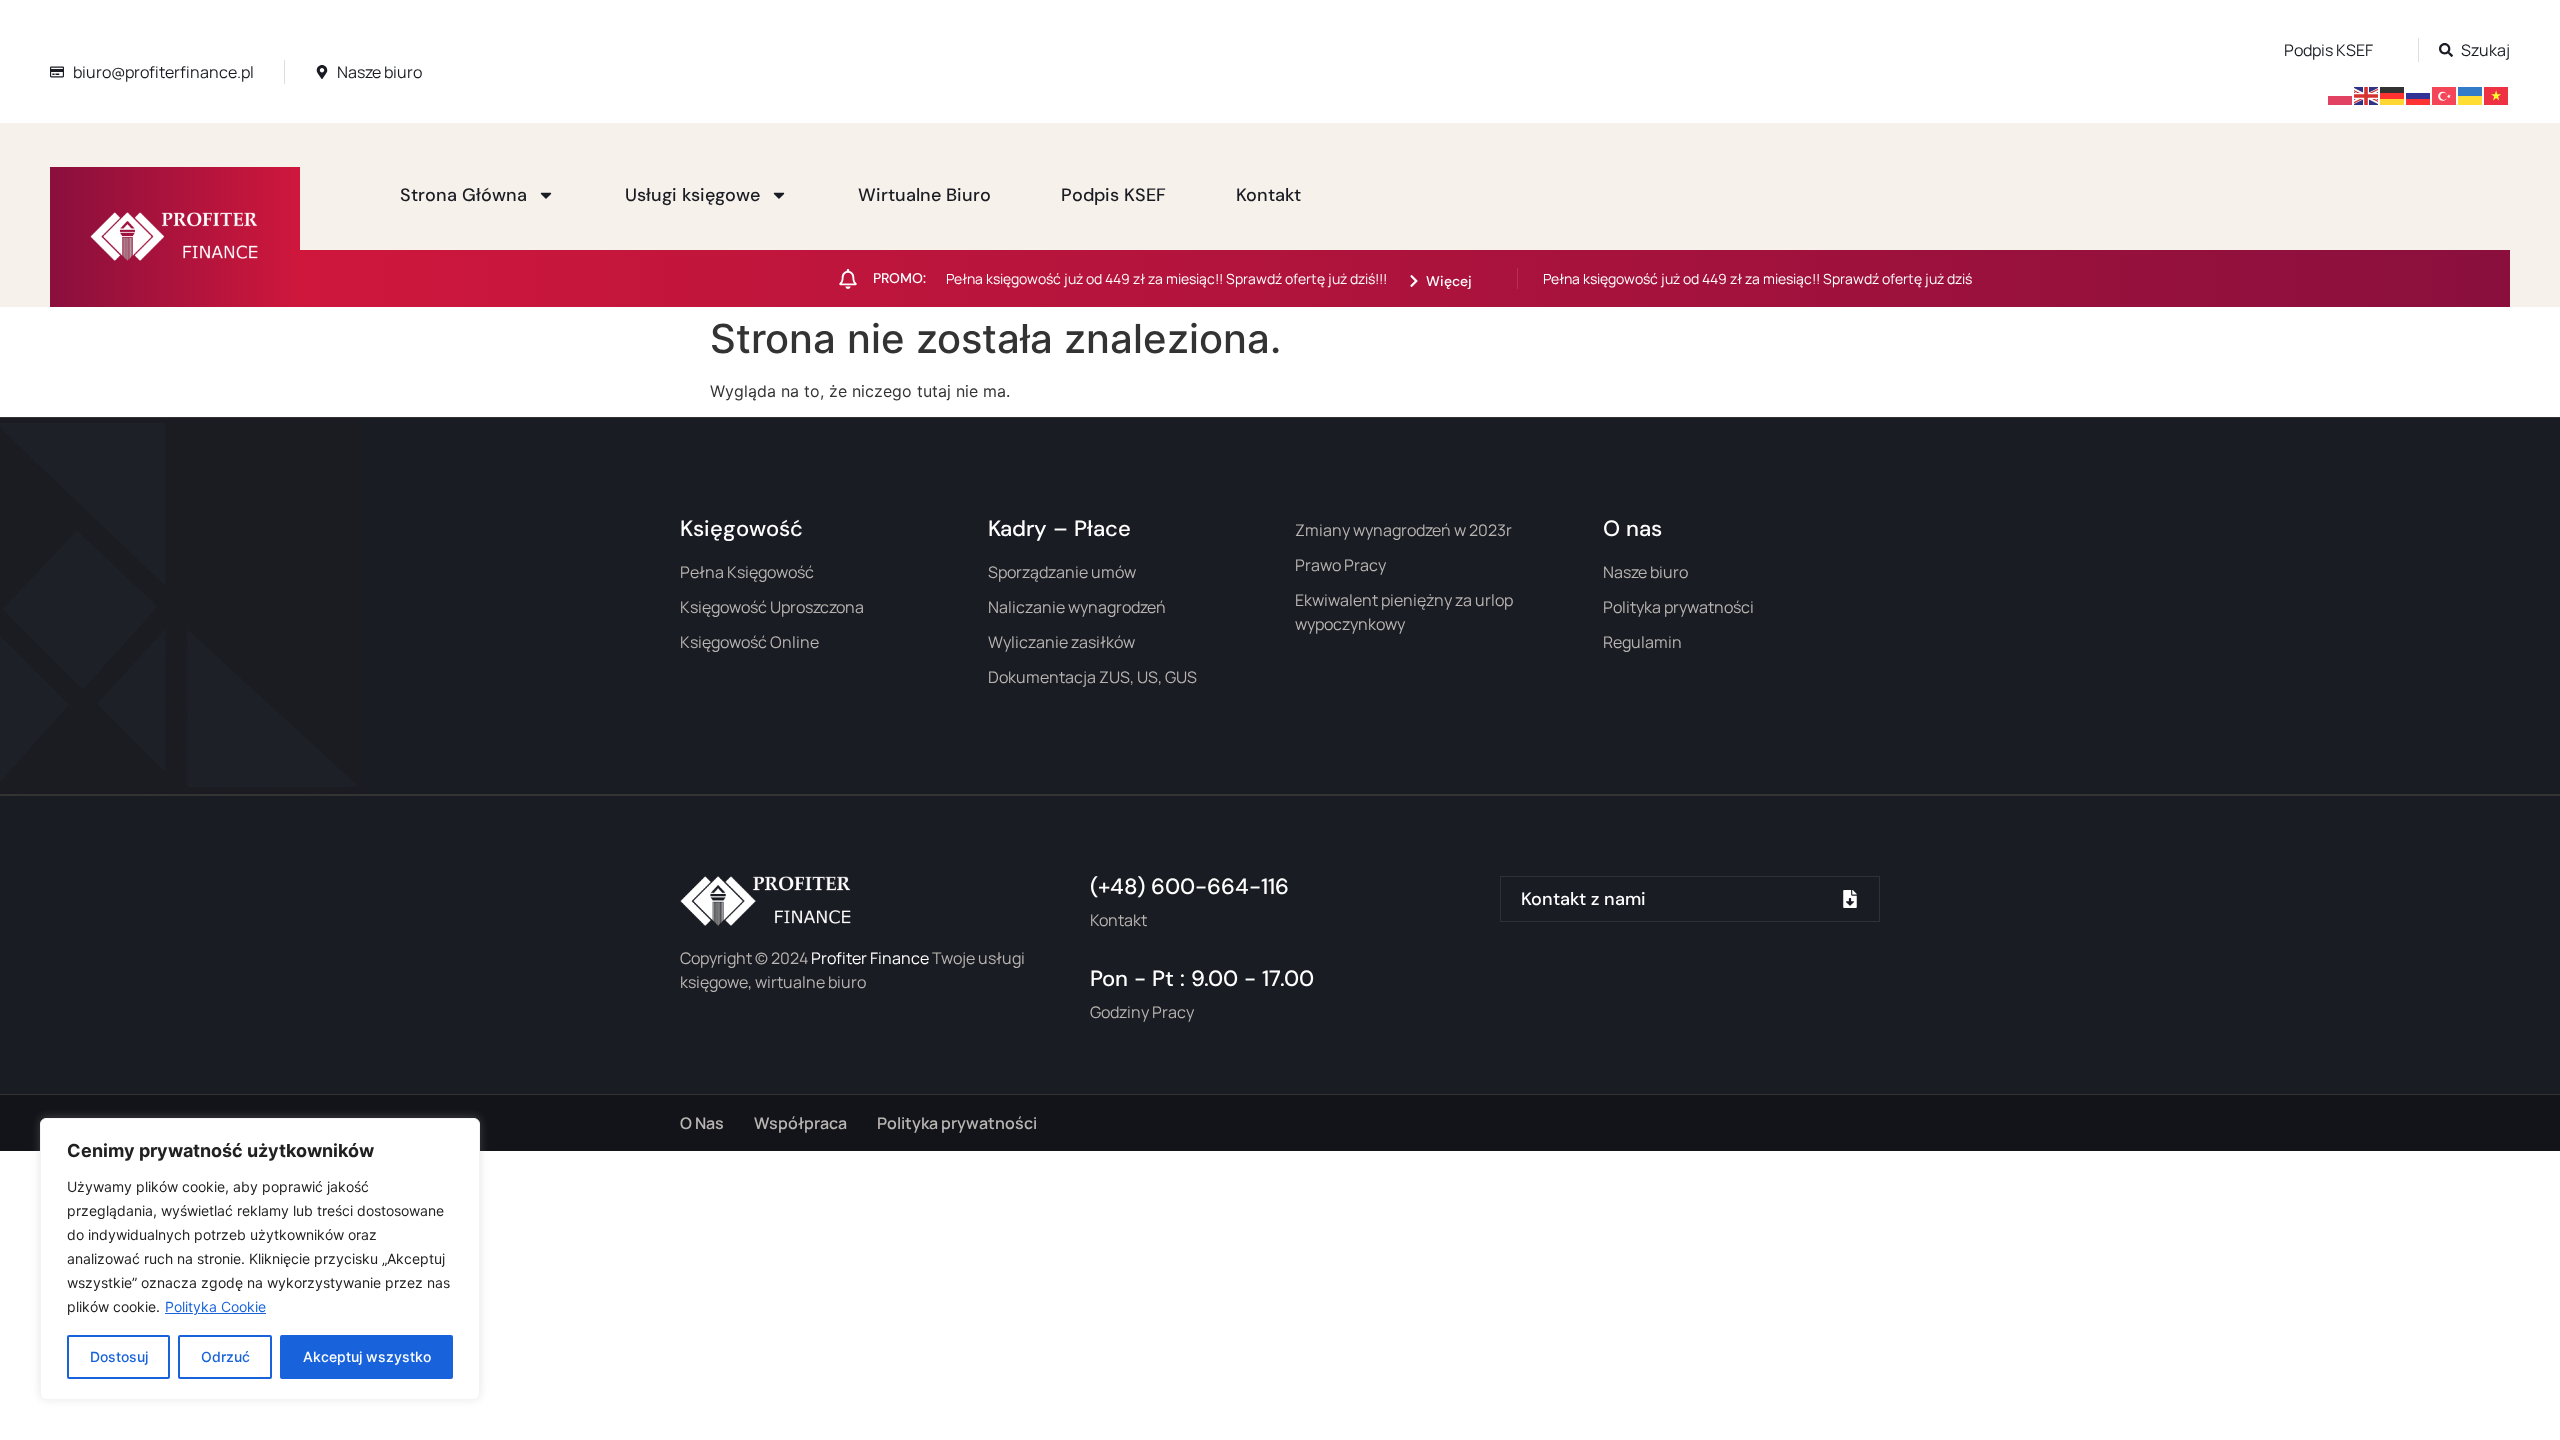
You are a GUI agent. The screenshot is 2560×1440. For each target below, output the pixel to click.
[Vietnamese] (2497, 94)
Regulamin (1642, 642)
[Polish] (2341, 94)
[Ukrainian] (2471, 94)
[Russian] (2419, 94)
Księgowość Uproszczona (772, 607)
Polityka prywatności (1678, 607)
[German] (2393, 94)
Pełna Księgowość (747, 572)
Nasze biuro (1645, 572)
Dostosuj (119, 1356)
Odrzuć (225, 1356)
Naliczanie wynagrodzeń (1077, 607)
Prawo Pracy (1340, 565)
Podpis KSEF (1113, 195)
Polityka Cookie (215, 1306)
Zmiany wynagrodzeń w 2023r (1403, 530)
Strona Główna (463, 195)
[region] (260, 1259)
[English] (2367, 94)
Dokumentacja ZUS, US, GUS (1092, 677)
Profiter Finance (870, 958)
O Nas (702, 1123)
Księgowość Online (749, 642)
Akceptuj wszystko (367, 1356)
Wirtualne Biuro (924, 195)
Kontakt (1268, 195)
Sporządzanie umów (1062, 572)
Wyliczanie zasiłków (1061, 642)
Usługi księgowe (692, 195)
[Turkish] (2445, 94)
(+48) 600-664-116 (1189, 886)
